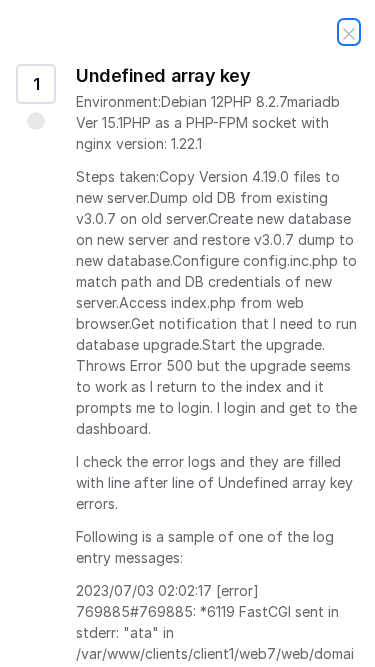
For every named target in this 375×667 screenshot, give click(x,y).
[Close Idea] (349, 32)
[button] (36, 121)
